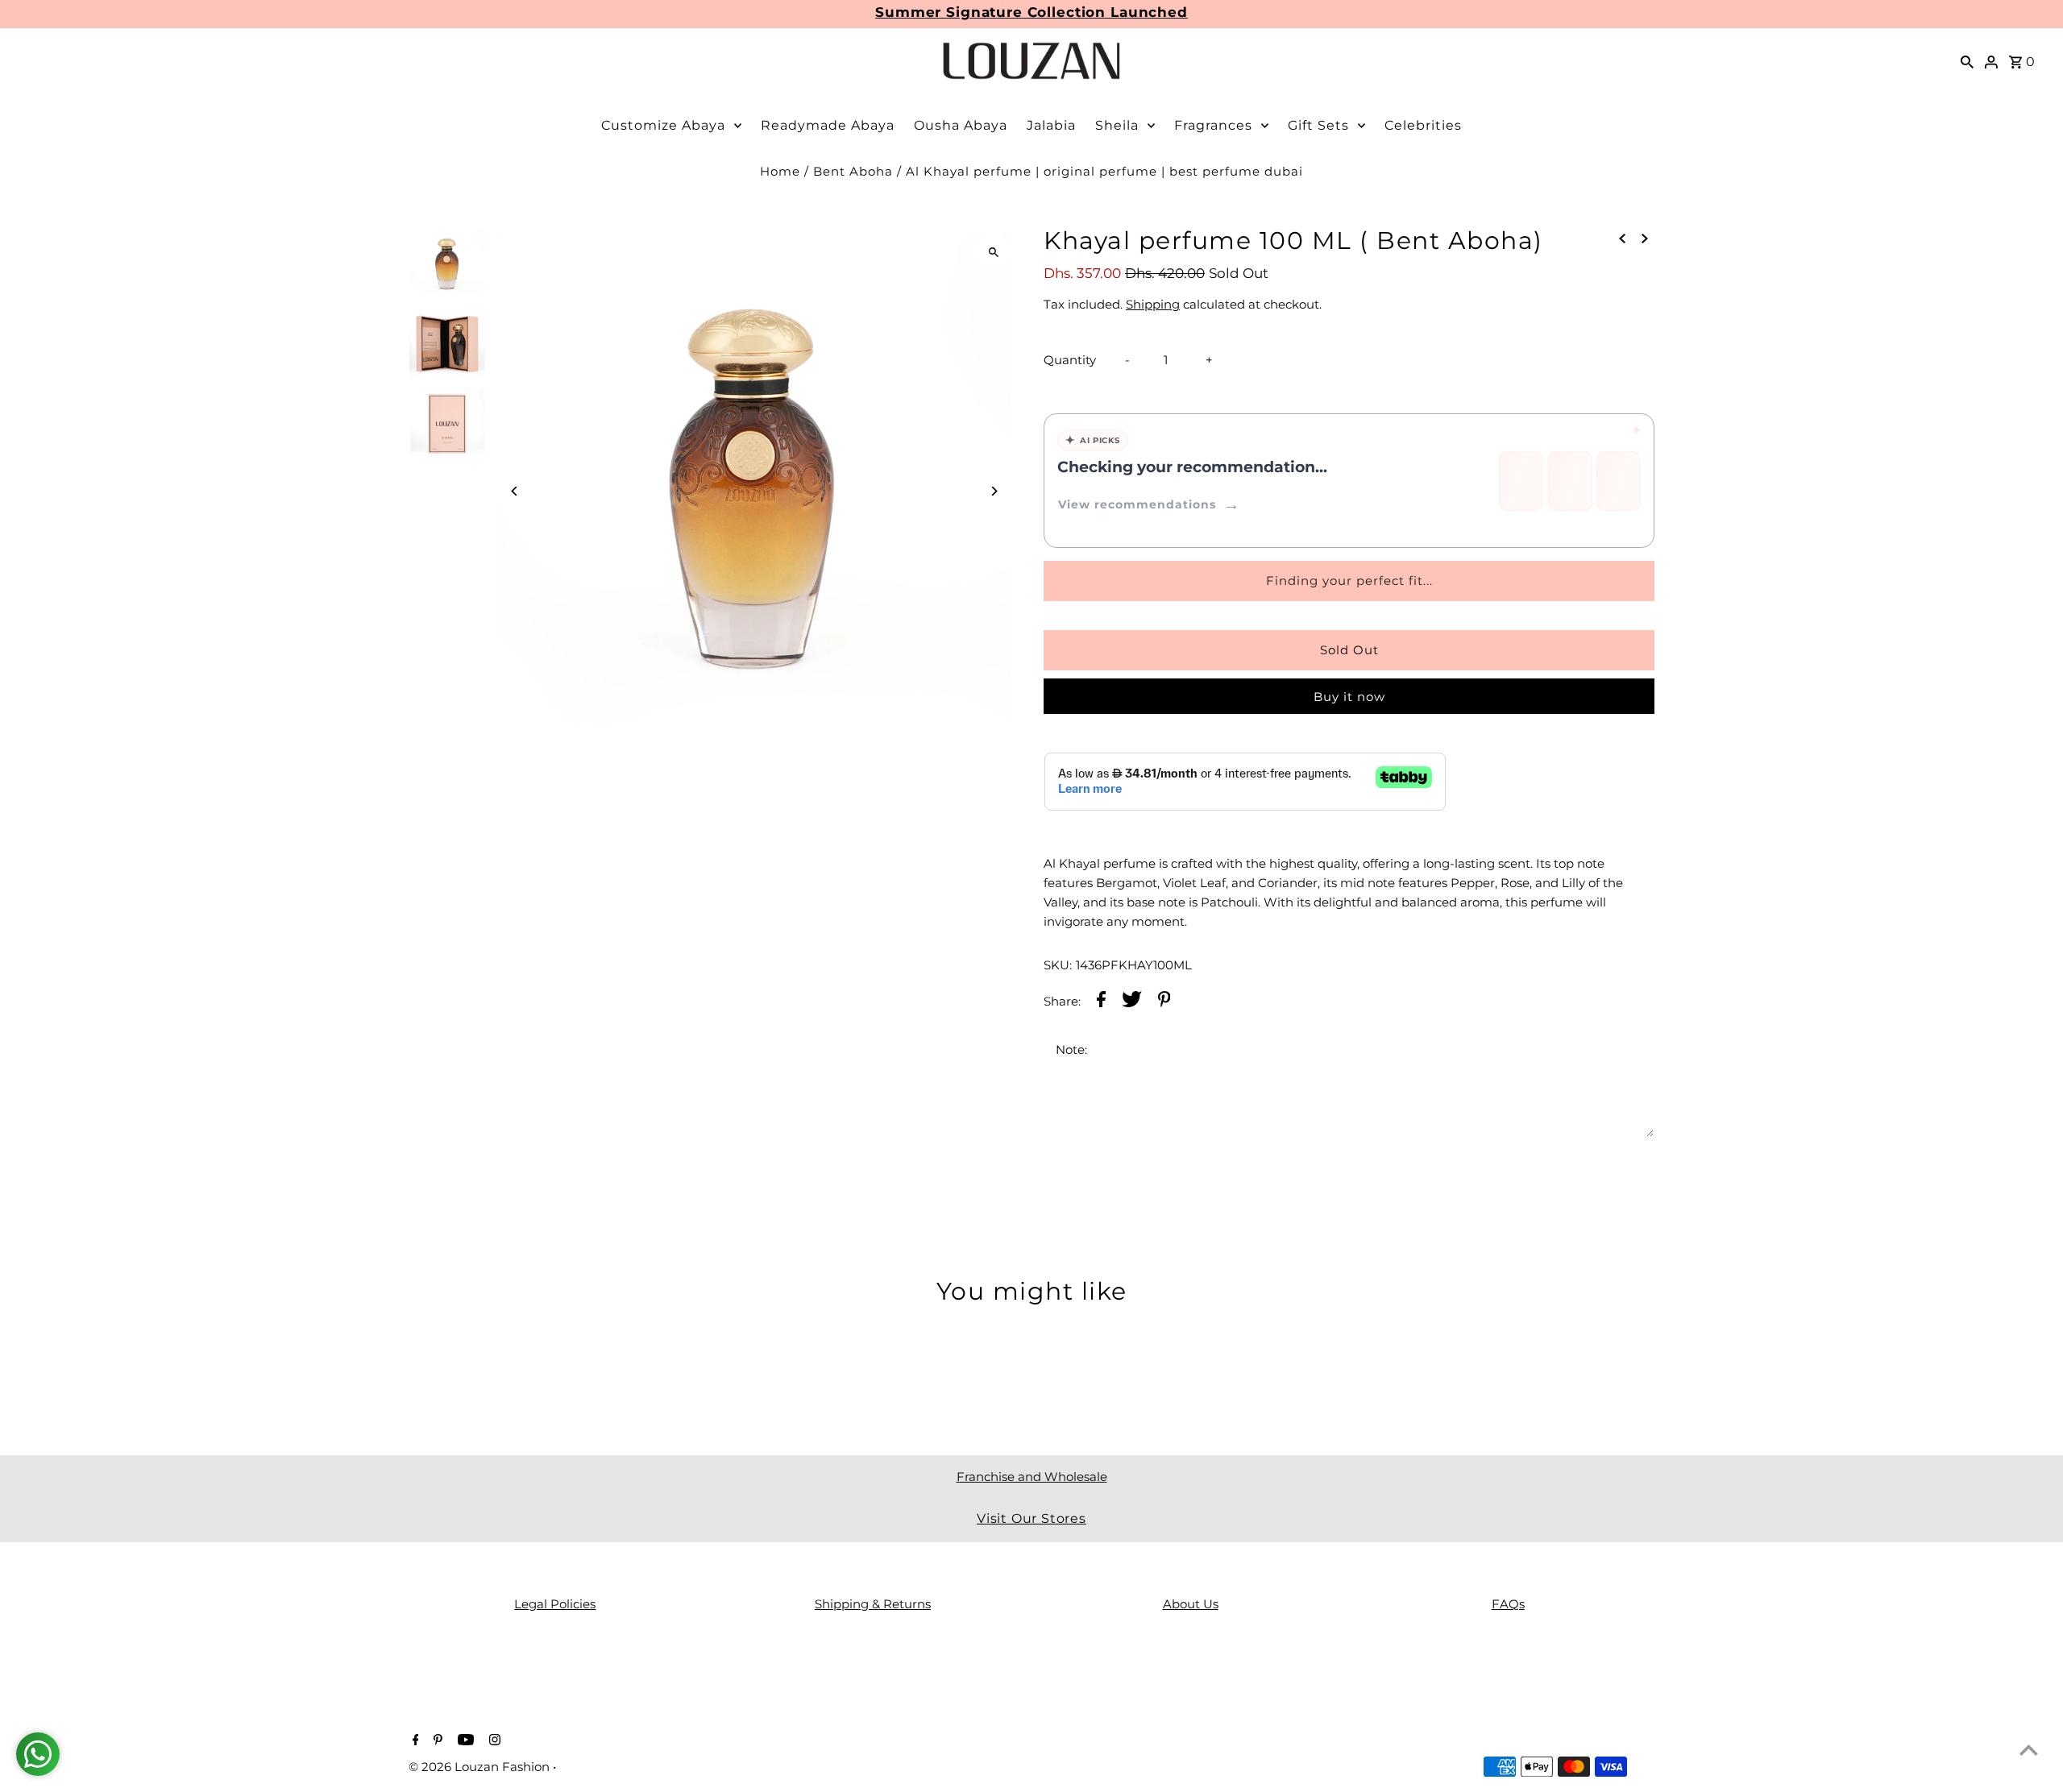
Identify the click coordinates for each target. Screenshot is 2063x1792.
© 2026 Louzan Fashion (481, 1767)
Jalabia (1051, 125)
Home (780, 171)
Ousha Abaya (961, 125)
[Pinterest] (436, 1741)
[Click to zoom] (993, 252)
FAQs (1508, 1604)
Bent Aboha (853, 171)
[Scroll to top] (2029, 1750)
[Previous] (515, 491)
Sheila (1117, 125)
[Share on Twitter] (1132, 1002)
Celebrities (1423, 125)
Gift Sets (1318, 125)
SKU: (1058, 965)
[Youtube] (464, 1741)
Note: (1071, 1049)
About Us (1191, 1604)
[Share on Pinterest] (1164, 1002)
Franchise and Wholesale (1032, 1477)
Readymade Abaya (828, 125)
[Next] (993, 491)
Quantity (1070, 360)
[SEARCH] (1967, 61)
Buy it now (1349, 697)
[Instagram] (493, 1741)
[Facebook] (414, 1741)
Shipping (1153, 304)
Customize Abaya (663, 125)
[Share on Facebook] (1101, 1002)
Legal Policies (555, 1604)
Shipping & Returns (873, 1604)
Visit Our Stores (1031, 1518)
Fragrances (1213, 125)
